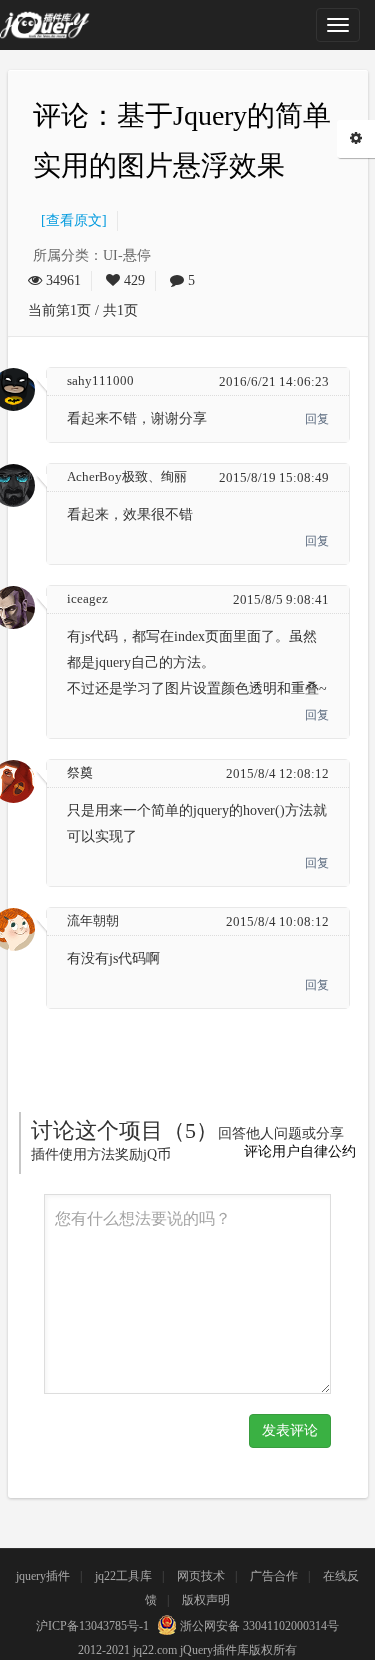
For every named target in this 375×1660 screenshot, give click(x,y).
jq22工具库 (123, 1576)
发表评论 (290, 1430)
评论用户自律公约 (300, 1151)
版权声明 (206, 1600)
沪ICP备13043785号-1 (92, 1626)
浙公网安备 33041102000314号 (258, 1626)
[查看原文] (70, 220)
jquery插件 (43, 1576)
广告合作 (274, 1576)
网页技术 (201, 1576)
